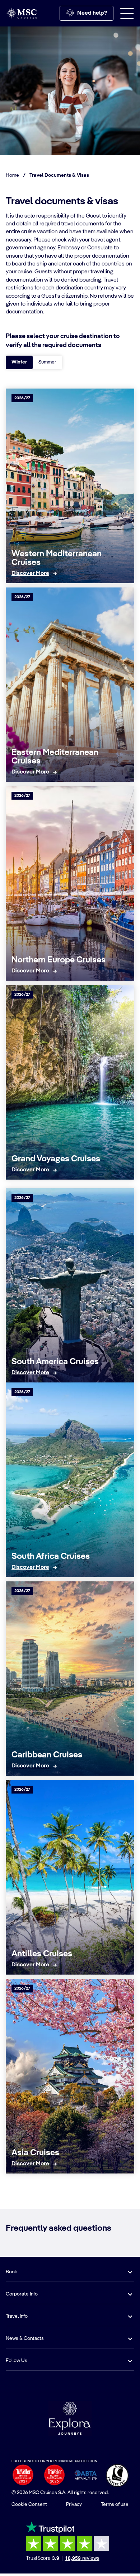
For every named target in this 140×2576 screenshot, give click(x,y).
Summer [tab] (47, 362)
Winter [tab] (19, 362)
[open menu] (127, 13)
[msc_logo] (21, 13)
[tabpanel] (70, 1278)
